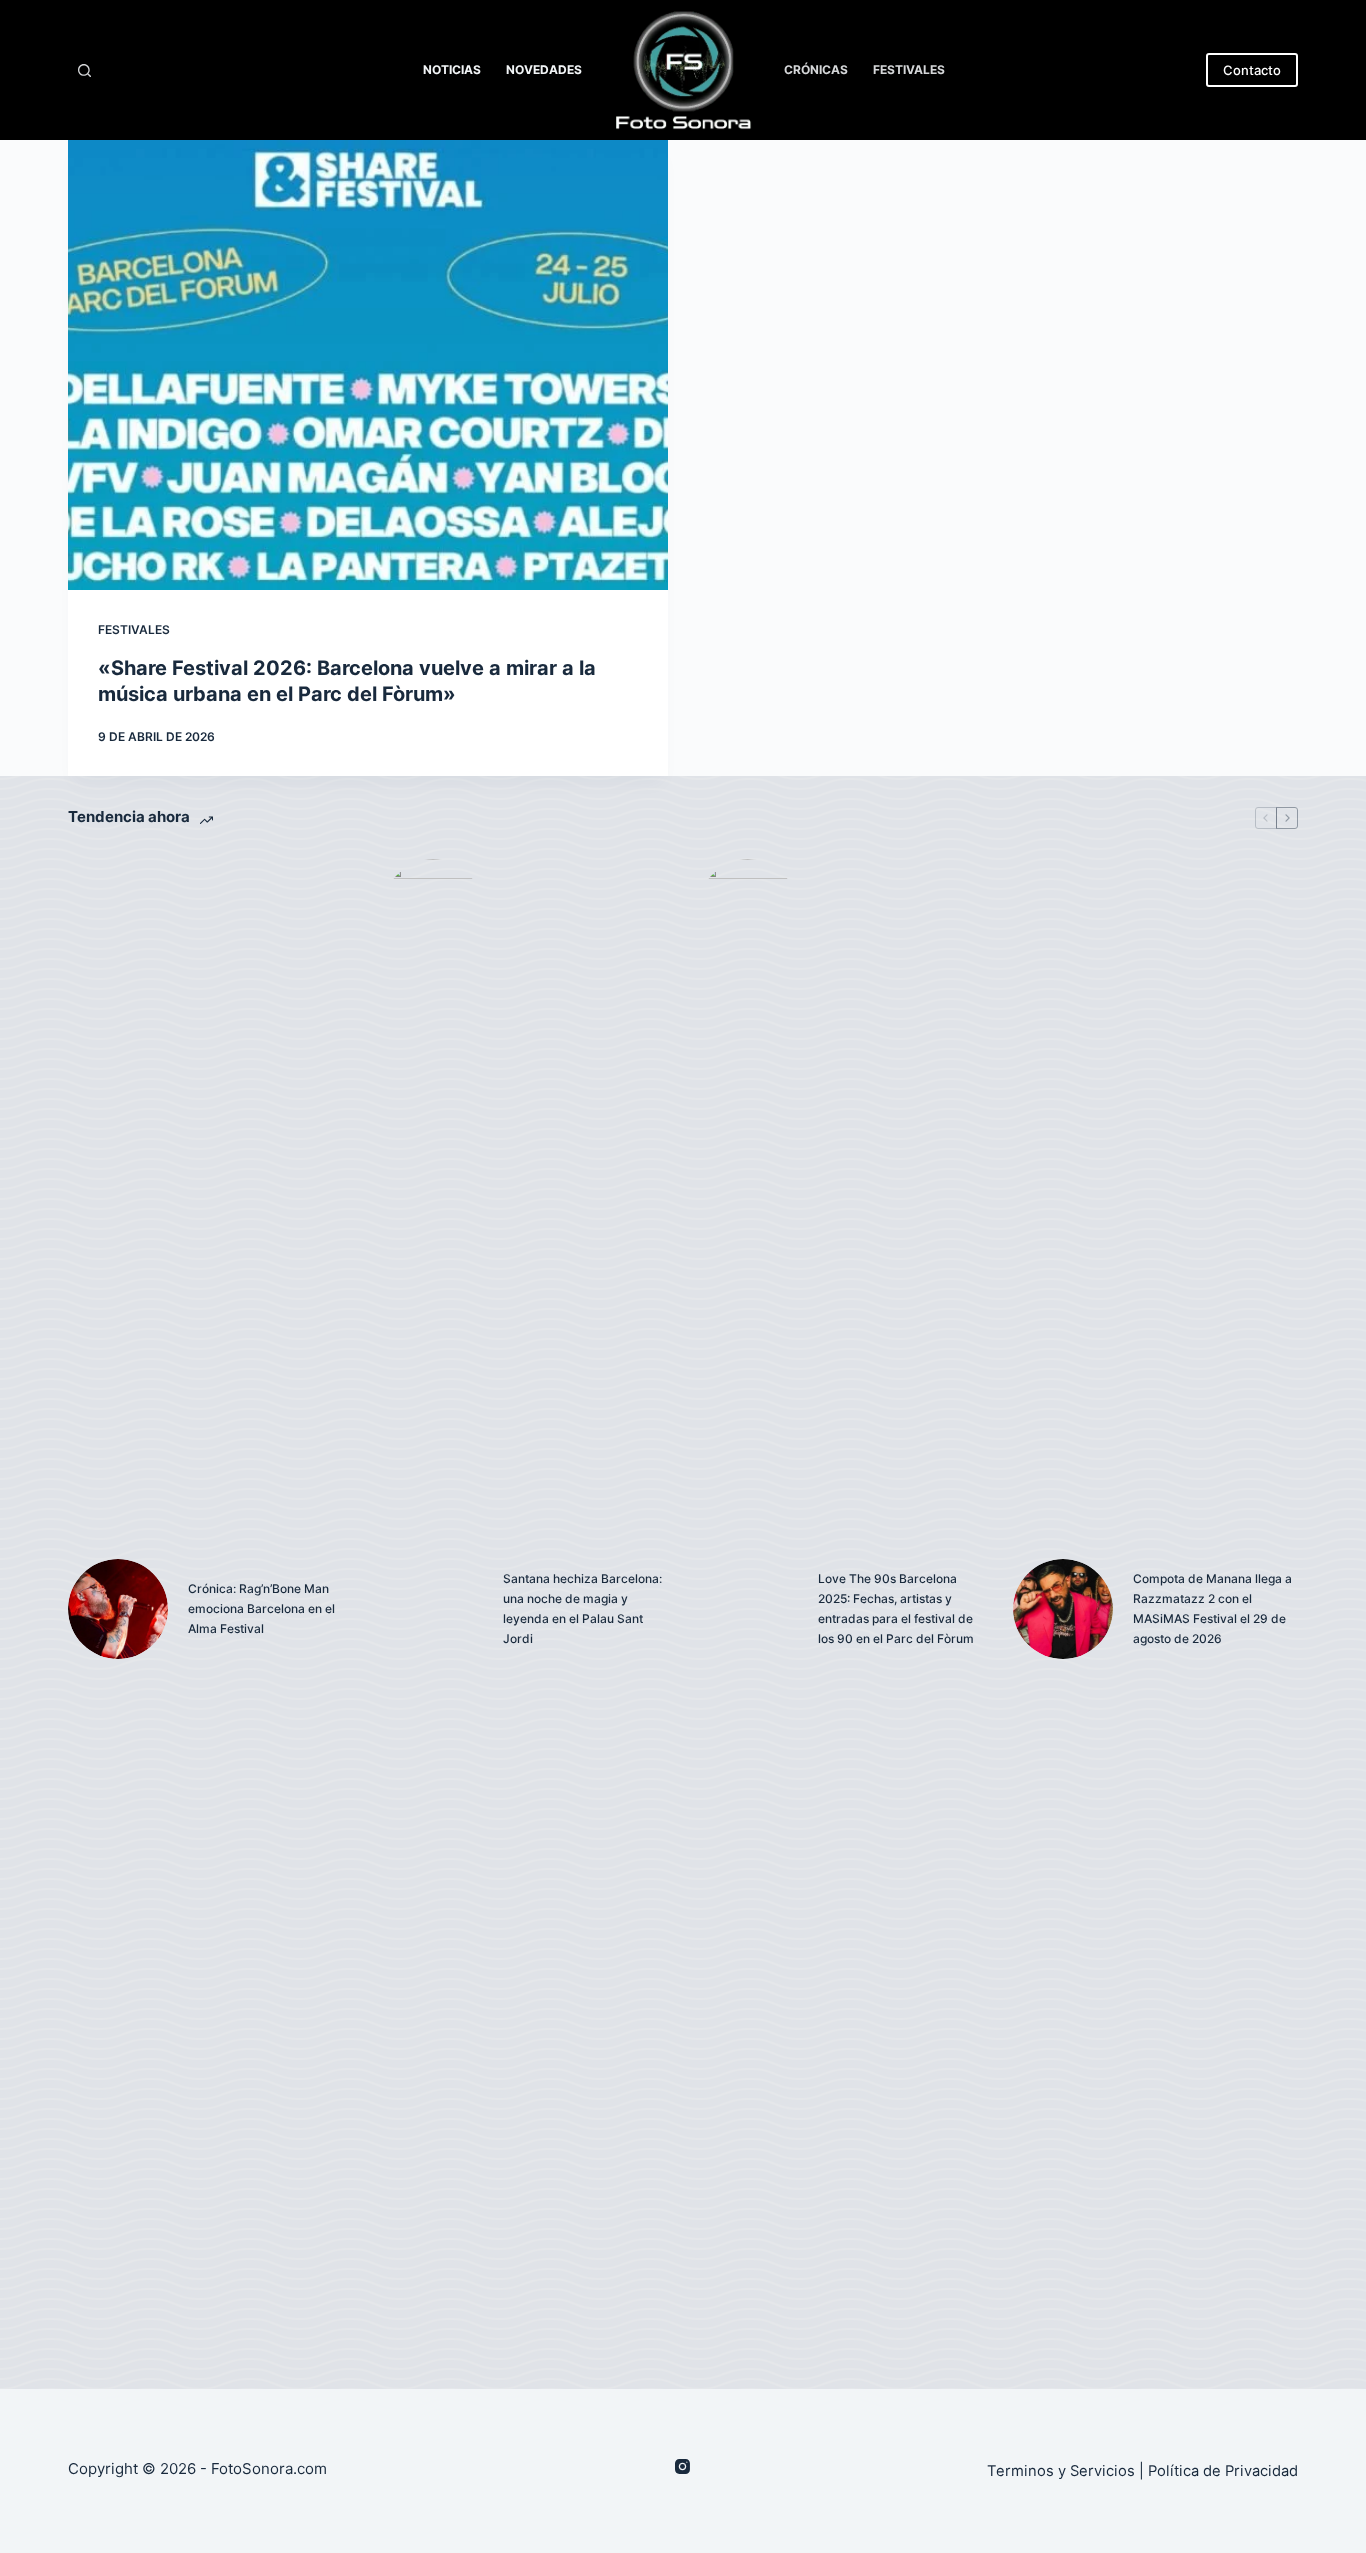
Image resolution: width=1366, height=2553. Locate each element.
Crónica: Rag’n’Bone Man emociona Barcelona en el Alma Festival (261, 1608)
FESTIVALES (909, 69)
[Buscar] (84, 70)
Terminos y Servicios (1061, 2471)
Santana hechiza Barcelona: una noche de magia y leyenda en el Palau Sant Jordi (582, 1608)
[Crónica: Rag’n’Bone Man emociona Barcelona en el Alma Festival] (118, 1609)
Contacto (1252, 70)
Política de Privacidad (1223, 2471)
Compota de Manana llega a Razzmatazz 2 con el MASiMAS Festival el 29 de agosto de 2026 (1212, 1608)
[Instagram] (682, 2466)
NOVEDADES (544, 69)
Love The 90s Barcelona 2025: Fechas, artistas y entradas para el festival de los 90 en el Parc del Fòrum (896, 1608)
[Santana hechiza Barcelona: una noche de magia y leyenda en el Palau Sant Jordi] (433, 1609)
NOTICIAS (452, 69)
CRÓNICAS (816, 69)
